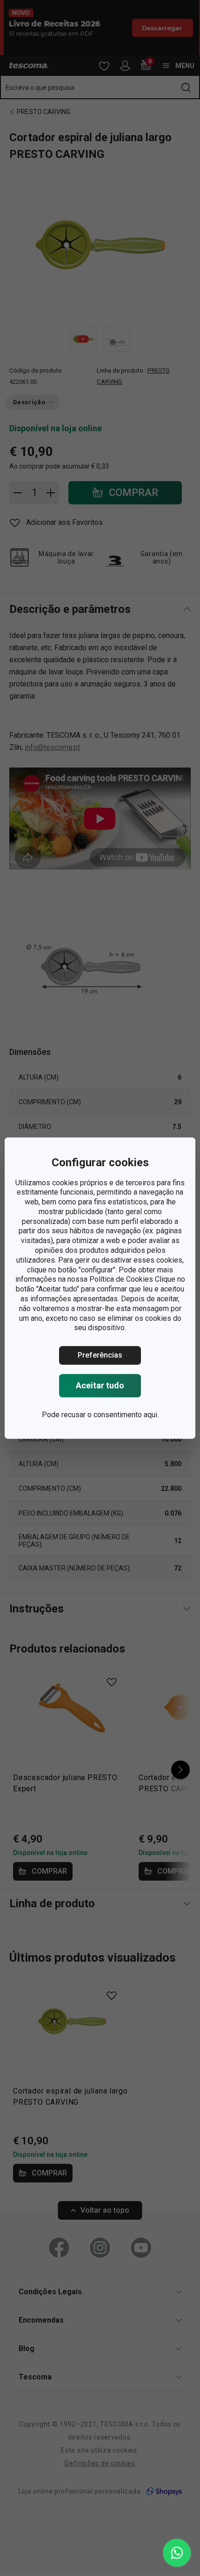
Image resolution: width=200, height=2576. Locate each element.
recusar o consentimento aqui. (110, 1415)
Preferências (100, 1355)
